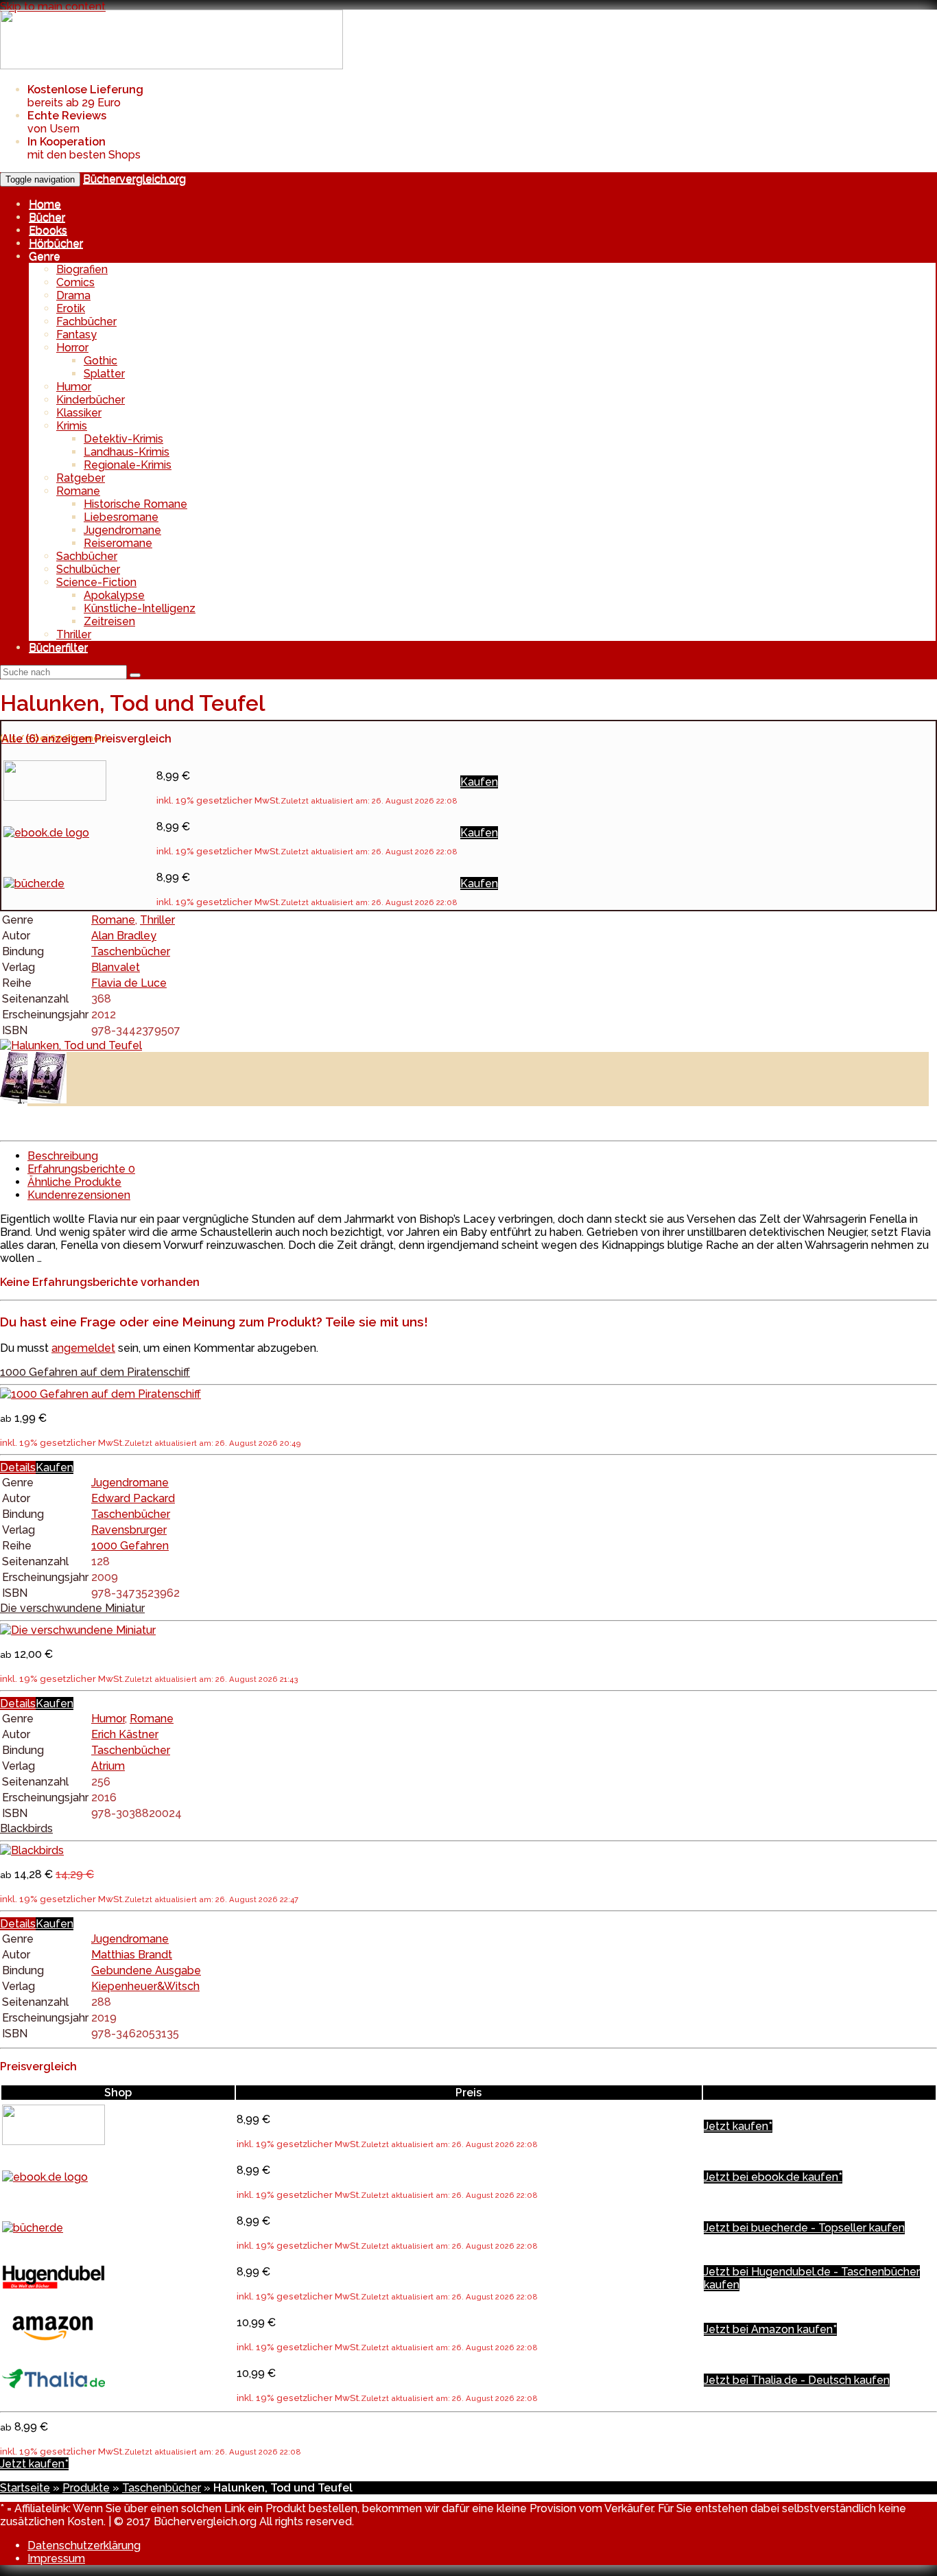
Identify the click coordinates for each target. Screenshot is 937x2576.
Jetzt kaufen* (738, 2126)
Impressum (56, 2559)
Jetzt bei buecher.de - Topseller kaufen (804, 2228)
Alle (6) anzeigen (48, 739)
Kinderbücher (91, 400)
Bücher (47, 217)
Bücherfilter (58, 647)
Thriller (74, 634)
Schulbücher (88, 569)
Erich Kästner (125, 1734)
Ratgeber (81, 478)
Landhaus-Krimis (127, 452)
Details (18, 1467)
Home (45, 204)
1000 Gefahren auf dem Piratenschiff (95, 1372)
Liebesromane (121, 517)
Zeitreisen (109, 621)
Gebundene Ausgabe (146, 1970)
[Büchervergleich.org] (171, 66)
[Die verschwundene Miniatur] (78, 1630)
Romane (78, 491)
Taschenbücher (131, 951)
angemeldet (83, 1348)
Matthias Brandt (132, 1955)
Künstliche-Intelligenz (140, 608)
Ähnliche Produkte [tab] (74, 1182)
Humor (74, 387)
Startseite (25, 2488)
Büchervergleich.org (134, 179)
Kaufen (479, 782)
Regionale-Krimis (128, 465)
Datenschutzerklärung (84, 2545)
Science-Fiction (96, 582)
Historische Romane (135, 504)
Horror (72, 348)
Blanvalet (116, 967)
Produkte (86, 2488)
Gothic (100, 361)
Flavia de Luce (129, 983)
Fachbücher (86, 321)
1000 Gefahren (130, 1546)
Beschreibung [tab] (63, 1156)
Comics (75, 282)
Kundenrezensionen (79, 1195)
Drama (73, 295)
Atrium (108, 1766)
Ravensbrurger (129, 1530)
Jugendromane (122, 530)
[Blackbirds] (32, 1850)
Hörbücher (56, 243)
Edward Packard (133, 1498)
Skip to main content (53, 7)
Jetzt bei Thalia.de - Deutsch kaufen (797, 2380)
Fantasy (76, 335)
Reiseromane (118, 543)
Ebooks (48, 230)
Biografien (82, 269)
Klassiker (79, 413)
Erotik (71, 308)
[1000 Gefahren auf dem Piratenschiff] (100, 1394)
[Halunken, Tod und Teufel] (71, 1045)
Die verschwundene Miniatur (72, 1608)
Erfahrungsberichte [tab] (81, 1169)
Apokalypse (114, 595)
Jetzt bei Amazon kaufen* (770, 2329)
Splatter (104, 374)
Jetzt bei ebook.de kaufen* (773, 2177)
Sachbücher (87, 556)
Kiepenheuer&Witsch (145, 1986)
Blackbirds (26, 1828)
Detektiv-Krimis (123, 439)
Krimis (72, 426)
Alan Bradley (124, 936)
